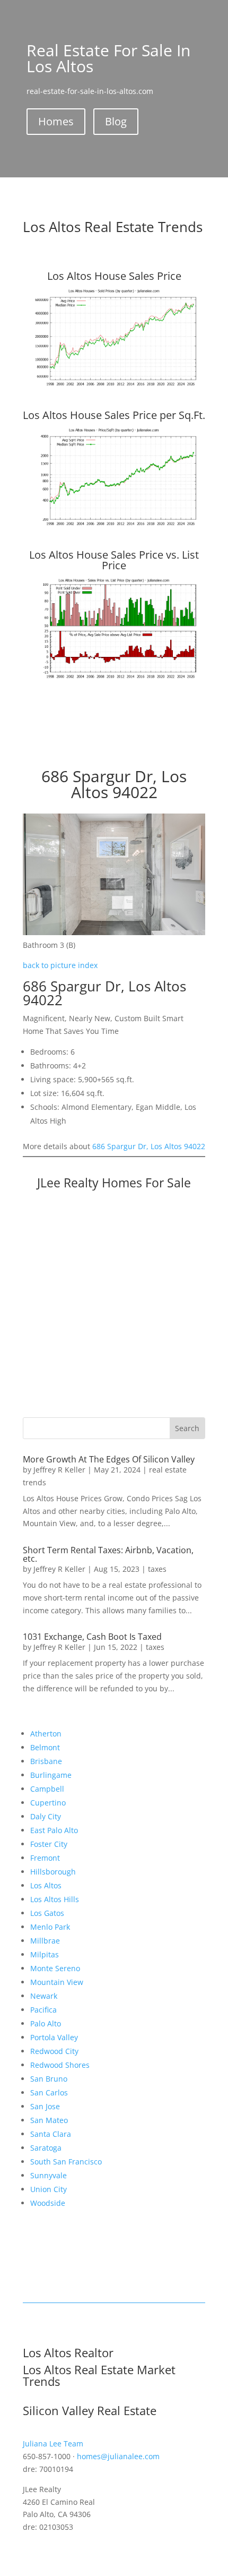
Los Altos (46, 1885)
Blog (116, 121)
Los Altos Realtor (68, 2352)
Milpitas (45, 1954)
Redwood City (54, 2051)
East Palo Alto (54, 1830)
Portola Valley (54, 2037)
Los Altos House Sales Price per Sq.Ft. (114, 415)
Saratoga (46, 2148)
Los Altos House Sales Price (114, 276)
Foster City (49, 1844)
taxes (157, 1569)
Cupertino (48, 1803)
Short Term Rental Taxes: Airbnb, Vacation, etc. (108, 1554)
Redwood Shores (60, 2065)
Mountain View (57, 1982)
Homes (56, 121)
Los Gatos (47, 1913)
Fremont (45, 1858)
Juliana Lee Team (53, 2444)
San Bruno (49, 2079)
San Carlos (49, 2093)
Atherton (46, 1734)
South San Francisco (66, 2162)
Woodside (48, 2203)
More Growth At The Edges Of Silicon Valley (109, 1459)
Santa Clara (51, 2134)
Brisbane (46, 1761)
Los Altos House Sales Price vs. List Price (114, 560)
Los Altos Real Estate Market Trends (99, 2375)
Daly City (46, 1816)
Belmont (45, 1747)
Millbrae (45, 1941)
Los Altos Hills (55, 1899)
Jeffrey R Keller (59, 1470)
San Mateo (49, 2120)
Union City (49, 2189)
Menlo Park (50, 1927)
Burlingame (51, 1775)
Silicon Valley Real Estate (90, 2410)
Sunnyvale (49, 2175)
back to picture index (60, 965)
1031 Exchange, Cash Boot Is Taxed (92, 1637)
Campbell (47, 1789)
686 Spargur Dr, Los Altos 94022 (149, 1146)
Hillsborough (53, 1872)
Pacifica (43, 2010)
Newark (44, 1996)
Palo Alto (46, 2023)
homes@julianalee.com (118, 2456)
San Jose (45, 2106)
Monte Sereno (55, 1968)
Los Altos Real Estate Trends (113, 227)
